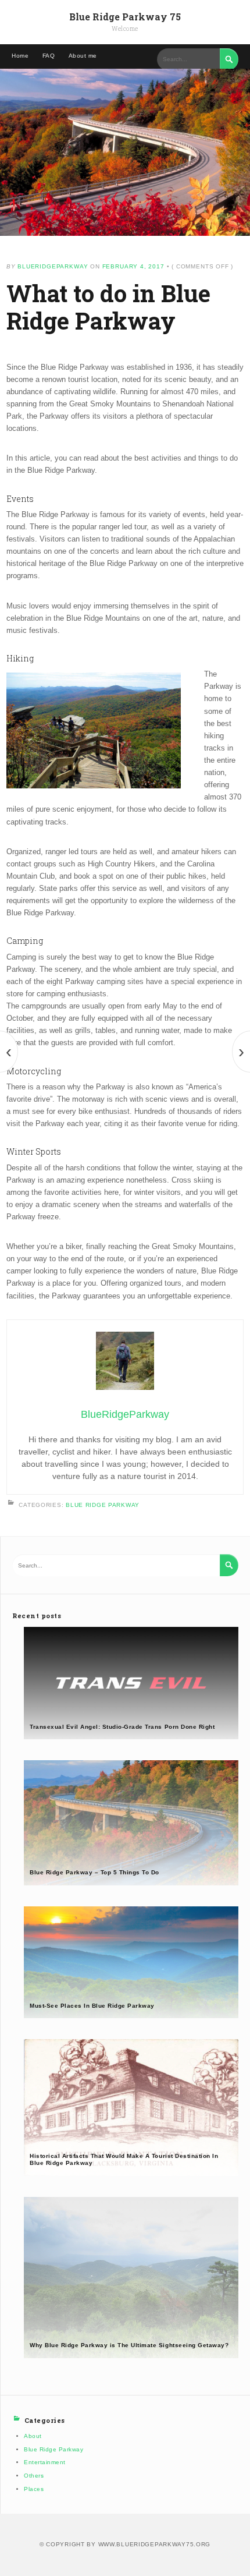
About (33, 2436)
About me (83, 56)
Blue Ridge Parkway (103, 1504)
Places (34, 2489)
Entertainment (45, 2462)
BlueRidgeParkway (53, 266)
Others (34, 2476)
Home (20, 56)
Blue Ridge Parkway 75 (125, 17)
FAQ (49, 56)
